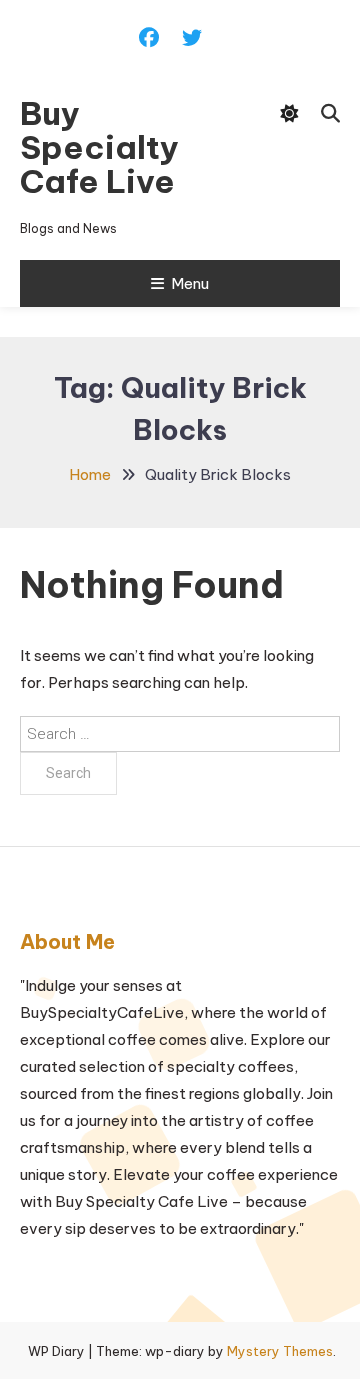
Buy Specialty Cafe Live (99, 147)
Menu (190, 283)
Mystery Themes (280, 1351)
